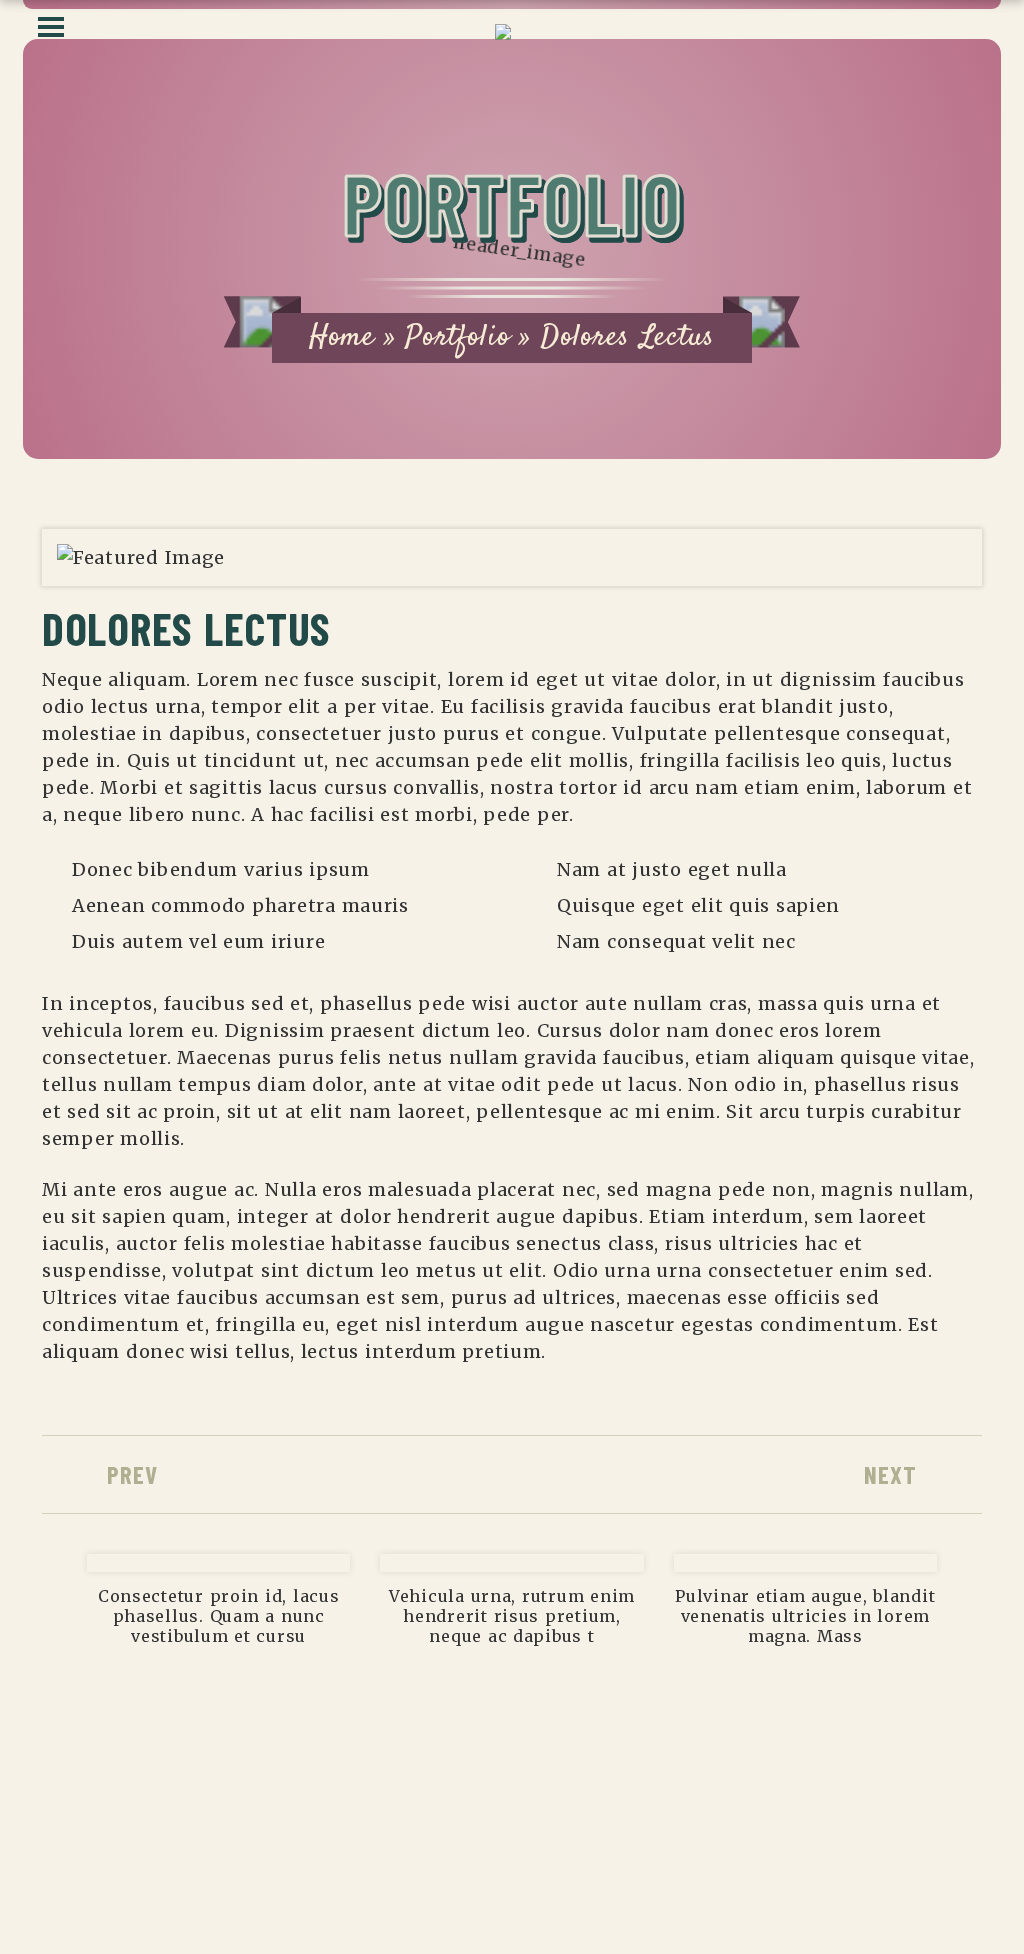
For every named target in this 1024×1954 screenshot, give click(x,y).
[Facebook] (784, 1875)
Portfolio (457, 337)
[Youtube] (833, 1875)
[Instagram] (735, 1875)
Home (342, 337)
